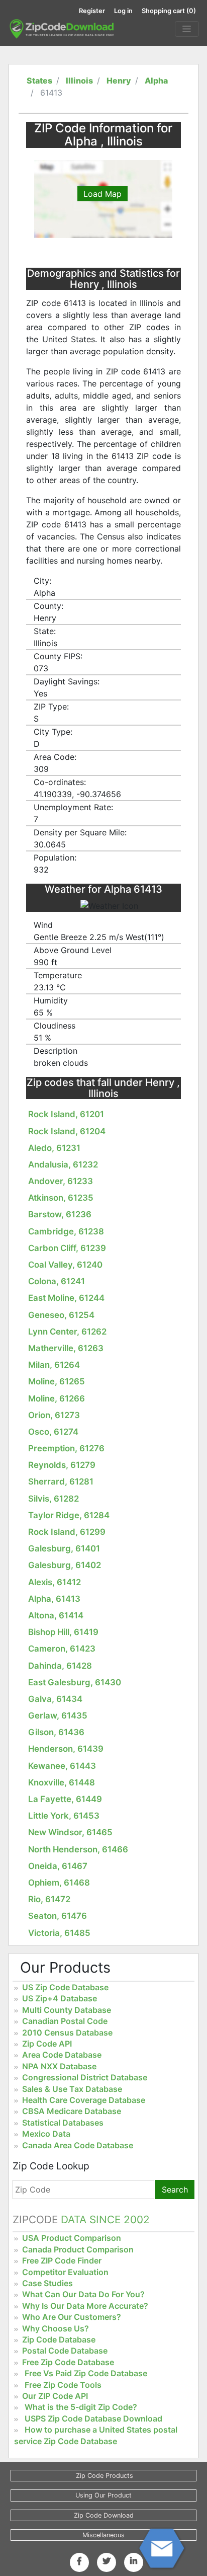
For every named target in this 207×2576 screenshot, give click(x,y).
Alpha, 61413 (54, 1599)
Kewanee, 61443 (62, 1766)
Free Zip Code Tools (63, 2385)
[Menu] (187, 29)
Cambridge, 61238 (66, 1231)
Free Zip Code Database (68, 2362)
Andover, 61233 (61, 1181)
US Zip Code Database (65, 1987)
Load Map (102, 194)
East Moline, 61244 (66, 1298)
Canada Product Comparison (78, 2249)
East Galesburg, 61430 (75, 1682)
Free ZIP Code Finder (62, 2260)
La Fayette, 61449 (65, 1799)
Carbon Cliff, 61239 (67, 1248)
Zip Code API (47, 2044)
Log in (123, 11)
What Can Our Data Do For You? (83, 2294)
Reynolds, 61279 (62, 1465)
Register (92, 11)
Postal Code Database (65, 2351)
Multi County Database (67, 2010)
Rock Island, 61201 (66, 1114)
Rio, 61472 (49, 1899)
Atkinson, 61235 (61, 1198)
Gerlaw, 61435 (58, 1715)
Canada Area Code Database (78, 2145)
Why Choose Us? (56, 2328)
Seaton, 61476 (58, 1916)
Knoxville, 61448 (62, 1782)
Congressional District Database (85, 2077)
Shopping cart (169, 11)
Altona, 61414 (56, 1615)
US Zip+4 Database (60, 1998)
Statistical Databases (63, 2123)
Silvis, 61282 (54, 1499)
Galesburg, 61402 (65, 1565)
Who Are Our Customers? (72, 2317)
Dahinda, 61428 (60, 1666)
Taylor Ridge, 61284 (69, 1515)
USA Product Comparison (72, 2238)
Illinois (79, 81)
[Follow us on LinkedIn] (134, 2561)
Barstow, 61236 (60, 1214)
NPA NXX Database (59, 2066)
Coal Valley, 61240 (65, 1265)
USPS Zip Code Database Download (93, 2418)
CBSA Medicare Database (72, 2111)
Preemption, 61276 (66, 1448)
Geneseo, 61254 (61, 1315)
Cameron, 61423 (62, 1649)
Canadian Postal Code (65, 2021)
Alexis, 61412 (55, 1582)
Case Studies (47, 2283)
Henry (119, 81)
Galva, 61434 (55, 1699)
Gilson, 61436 (56, 1732)
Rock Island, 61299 (67, 1532)
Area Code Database (62, 2055)
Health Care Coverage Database (84, 2100)
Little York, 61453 (64, 1816)
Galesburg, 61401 (64, 1548)
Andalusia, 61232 (63, 1164)
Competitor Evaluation (65, 2272)
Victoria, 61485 (59, 1933)
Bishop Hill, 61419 (63, 1632)
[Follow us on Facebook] (79, 2561)
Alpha (156, 81)
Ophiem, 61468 (59, 1883)
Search (175, 2190)
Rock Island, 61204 (67, 1131)
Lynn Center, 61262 (67, 1332)
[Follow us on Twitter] (107, 2561)
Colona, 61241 (57, 1281)
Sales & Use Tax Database (72, 2089)
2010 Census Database (67, 2033)
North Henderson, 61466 (78, 1849)
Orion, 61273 (54, 1415)
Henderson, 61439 (66, 1749)
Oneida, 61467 (58, 1866)
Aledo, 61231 (54, 1148)
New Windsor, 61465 (70, 1832)
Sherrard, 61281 (61, 1481)
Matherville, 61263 (66, 1348)
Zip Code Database (59, 2339)
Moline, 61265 (57, 1381)
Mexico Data (46, 2134)
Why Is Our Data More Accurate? (85, 2306)
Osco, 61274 (53, 1432)
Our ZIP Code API (55, 2396)
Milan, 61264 (54, 1365)
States (39, 81)
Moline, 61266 (57, 1398)
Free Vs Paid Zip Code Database (86, 2373)
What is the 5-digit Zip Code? (81, 2407)
